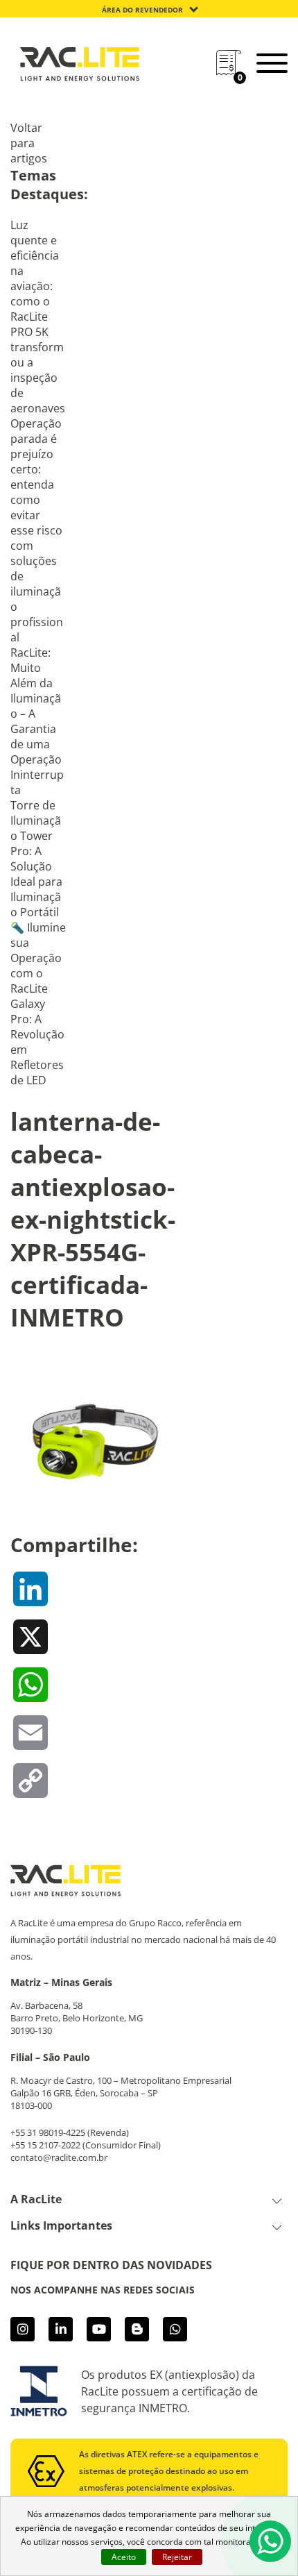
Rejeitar (177, 2557)
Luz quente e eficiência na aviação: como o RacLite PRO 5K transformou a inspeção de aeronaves (38, 317)
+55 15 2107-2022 (45, 2145)
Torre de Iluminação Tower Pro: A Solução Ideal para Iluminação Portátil (36, 859)
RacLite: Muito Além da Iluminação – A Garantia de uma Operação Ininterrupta (37, 721)
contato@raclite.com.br (59, 2157)
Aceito (124, 2557)
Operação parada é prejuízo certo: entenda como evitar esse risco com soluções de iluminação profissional (37, 530)
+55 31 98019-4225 (48, 2132)
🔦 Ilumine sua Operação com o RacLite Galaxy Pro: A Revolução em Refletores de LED (38, 1004)
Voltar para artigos (29, 143)
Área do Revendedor (142, 10)
